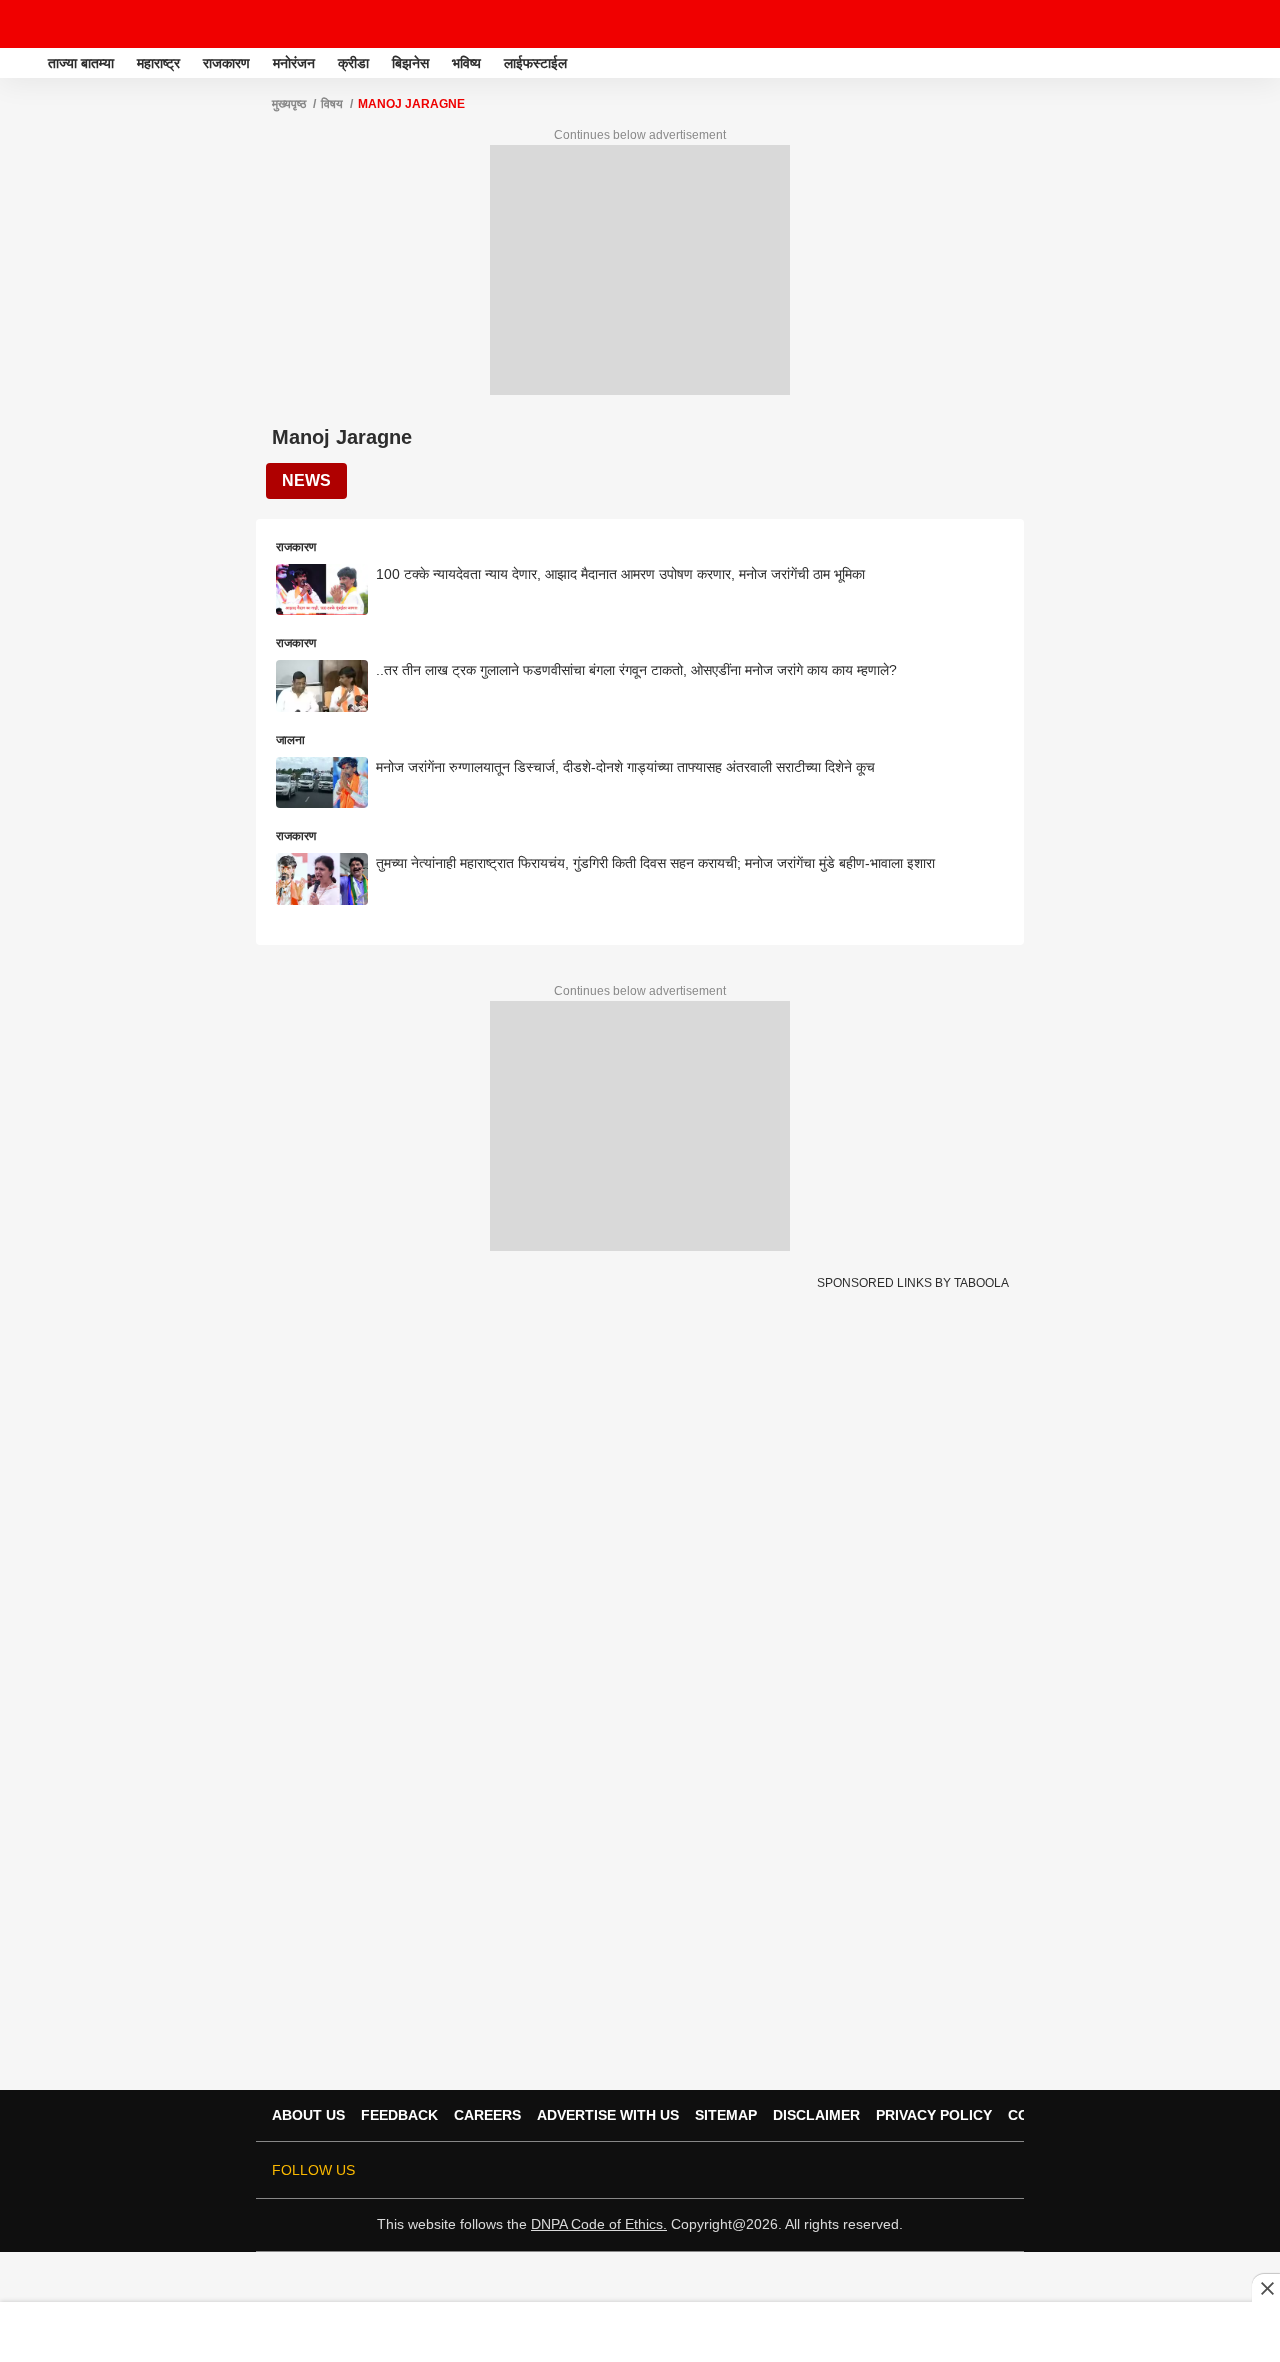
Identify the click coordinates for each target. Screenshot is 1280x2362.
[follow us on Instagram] (940, 2170)
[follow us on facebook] (856, 2170)
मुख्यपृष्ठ (289, 104)
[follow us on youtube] (912, 2170)
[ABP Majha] (22, 63)
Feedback (399, 2115)
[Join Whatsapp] (996, 2170)
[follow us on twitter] (828, 2170)
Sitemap (726, 2115)
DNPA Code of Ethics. (599, 2224)
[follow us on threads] (884, 2170)
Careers (487, 2115)
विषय (332, 104)
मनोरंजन (294, 63)
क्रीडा (353, 63)
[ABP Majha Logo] (68, 24)
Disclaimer (816, 2115)
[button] (1263, 60)
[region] (640, 2331)
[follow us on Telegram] (968, 2170)
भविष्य (466, 63)
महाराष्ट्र (158, 63)
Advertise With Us (608, 2115)
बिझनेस (410, 63)
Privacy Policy (934, 2115)
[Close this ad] (1266, 2288)
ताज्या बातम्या (81, 63)
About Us (308, 2115)
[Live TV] (1218, 24)
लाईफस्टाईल (535, 63)
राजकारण (226, 63)
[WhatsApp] (1252, 24)
